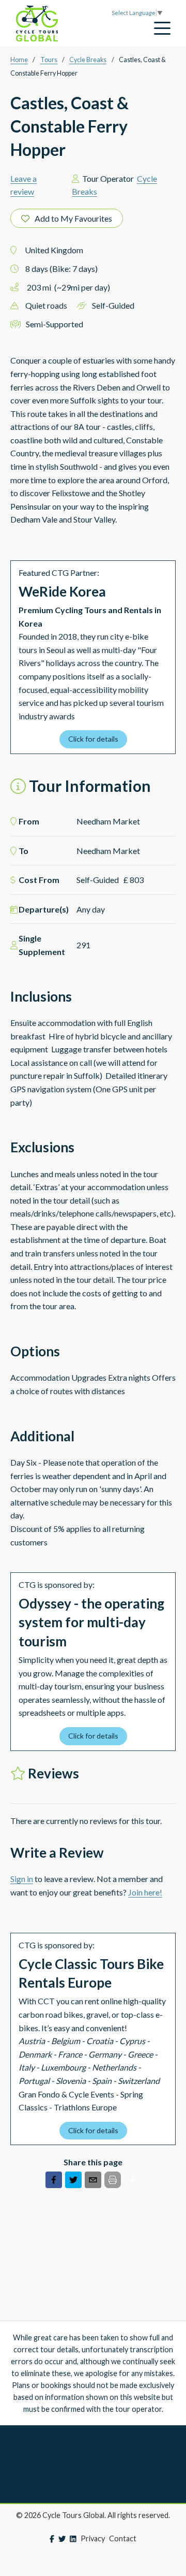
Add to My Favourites (73, 218)
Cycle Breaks (88, 60)
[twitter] (73, 2182)
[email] (93, 2182)
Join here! (145, 1892)
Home (19, 60)
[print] (113, 2180)
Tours (49, 60)
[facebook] (54, 2182)
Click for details (93, 739)
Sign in (22, 1879)
